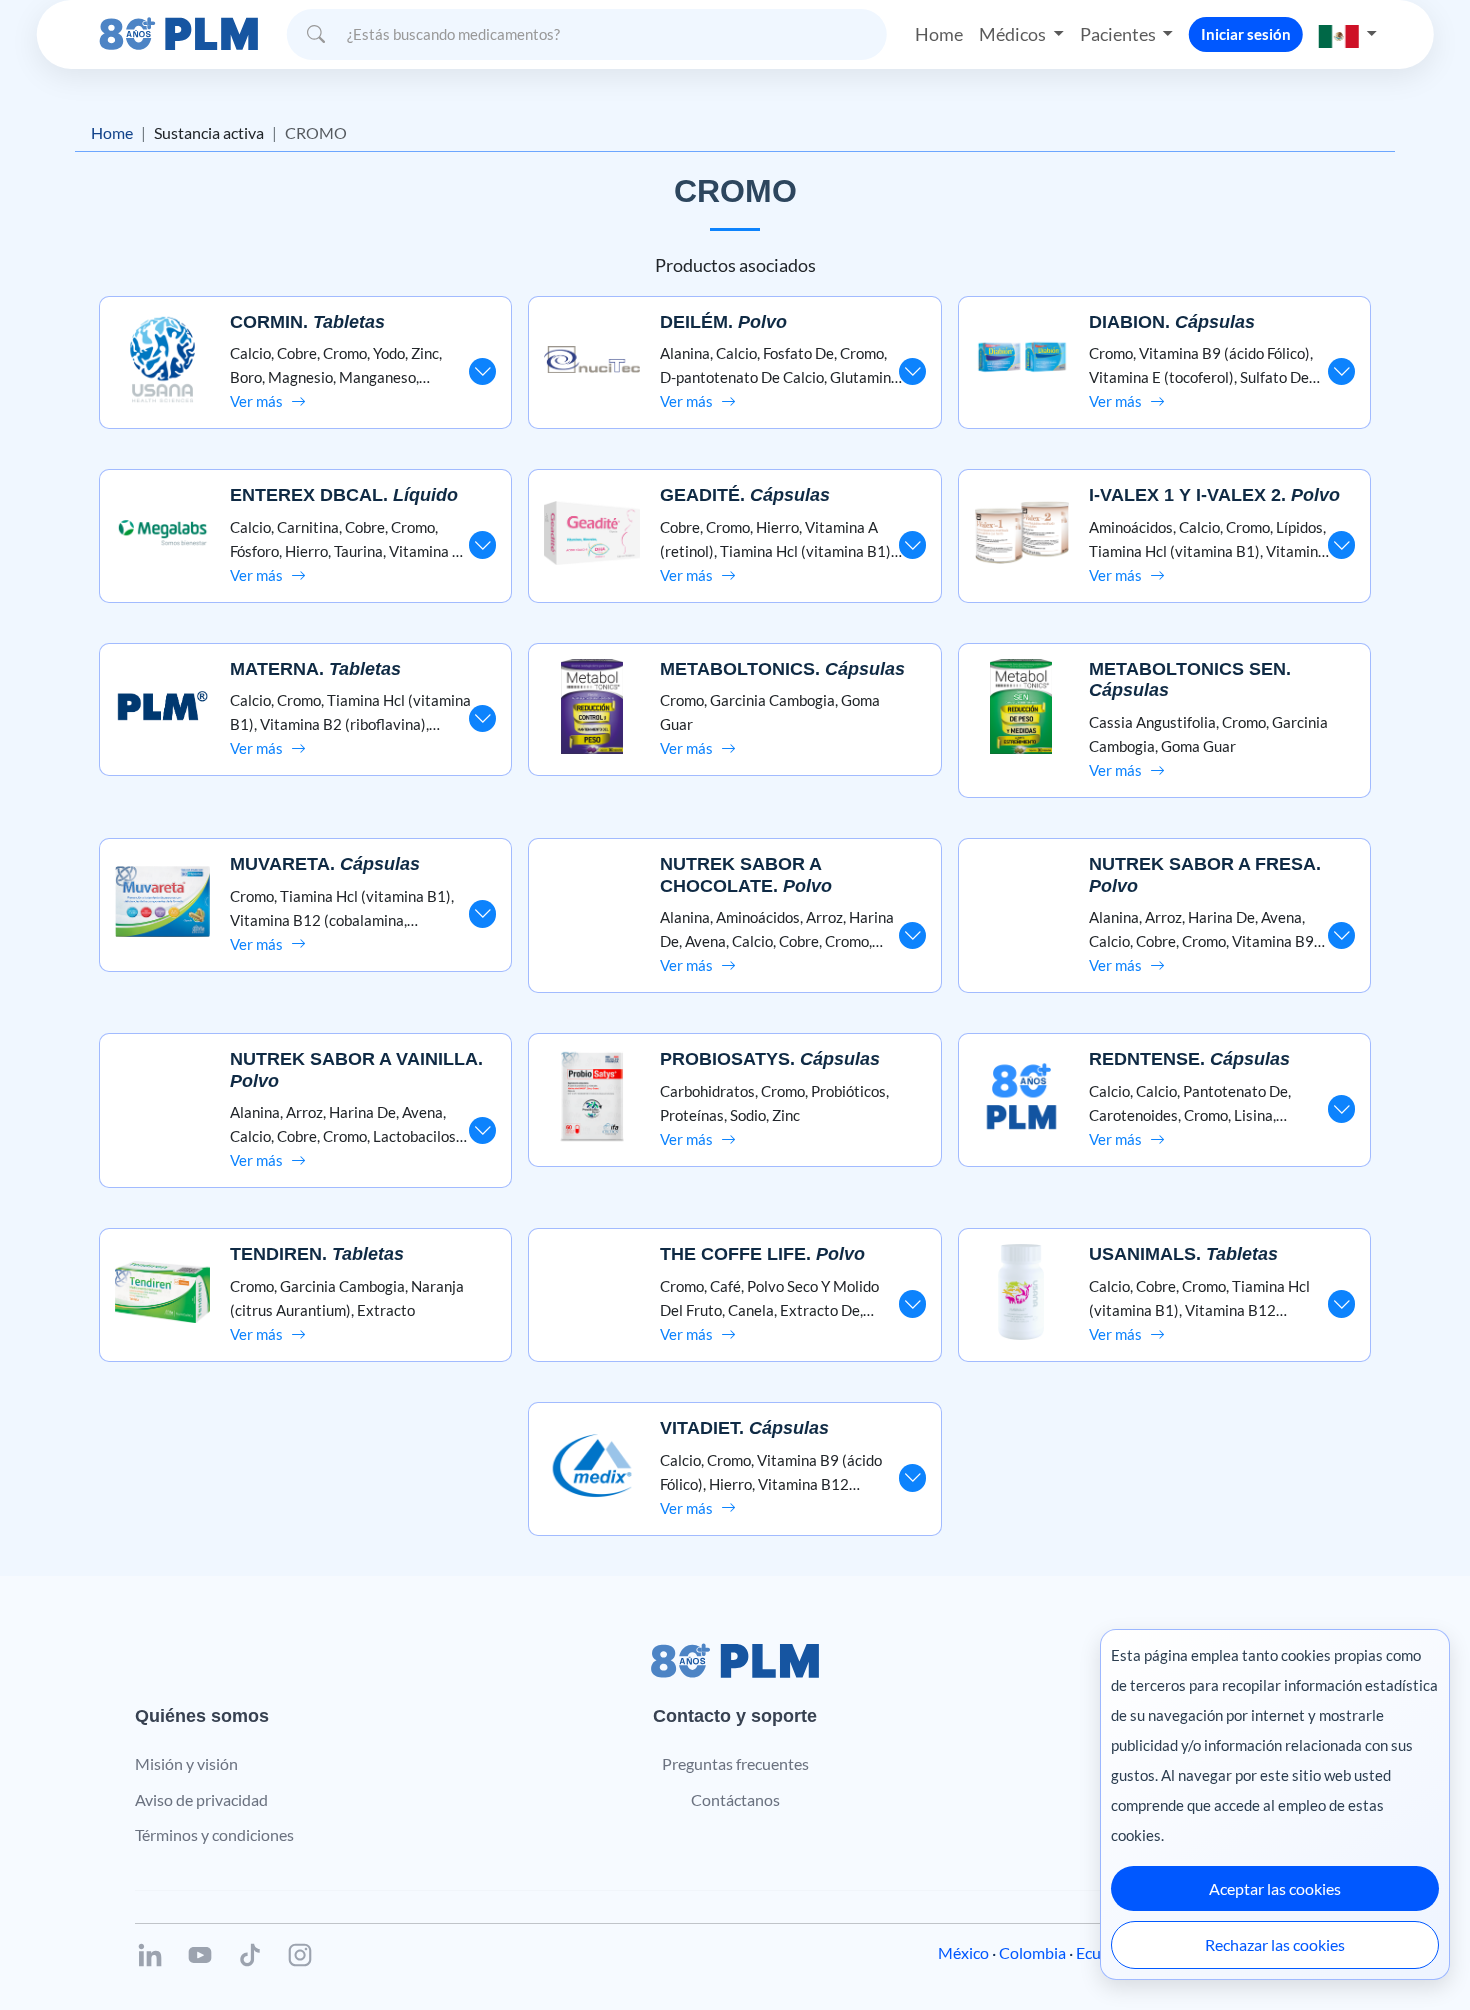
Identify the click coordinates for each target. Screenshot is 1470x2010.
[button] (1348, 34)
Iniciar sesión (1246, 34)
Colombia (1032, 1952)
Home (939, 34)
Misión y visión (186, 1763)
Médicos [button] (1014, 34)
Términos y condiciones (214, 1834)
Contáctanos (735, 1799)
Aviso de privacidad (201, 1799)
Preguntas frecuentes (735, 1763)
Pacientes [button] (1119, 34)
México (963, 1952)
